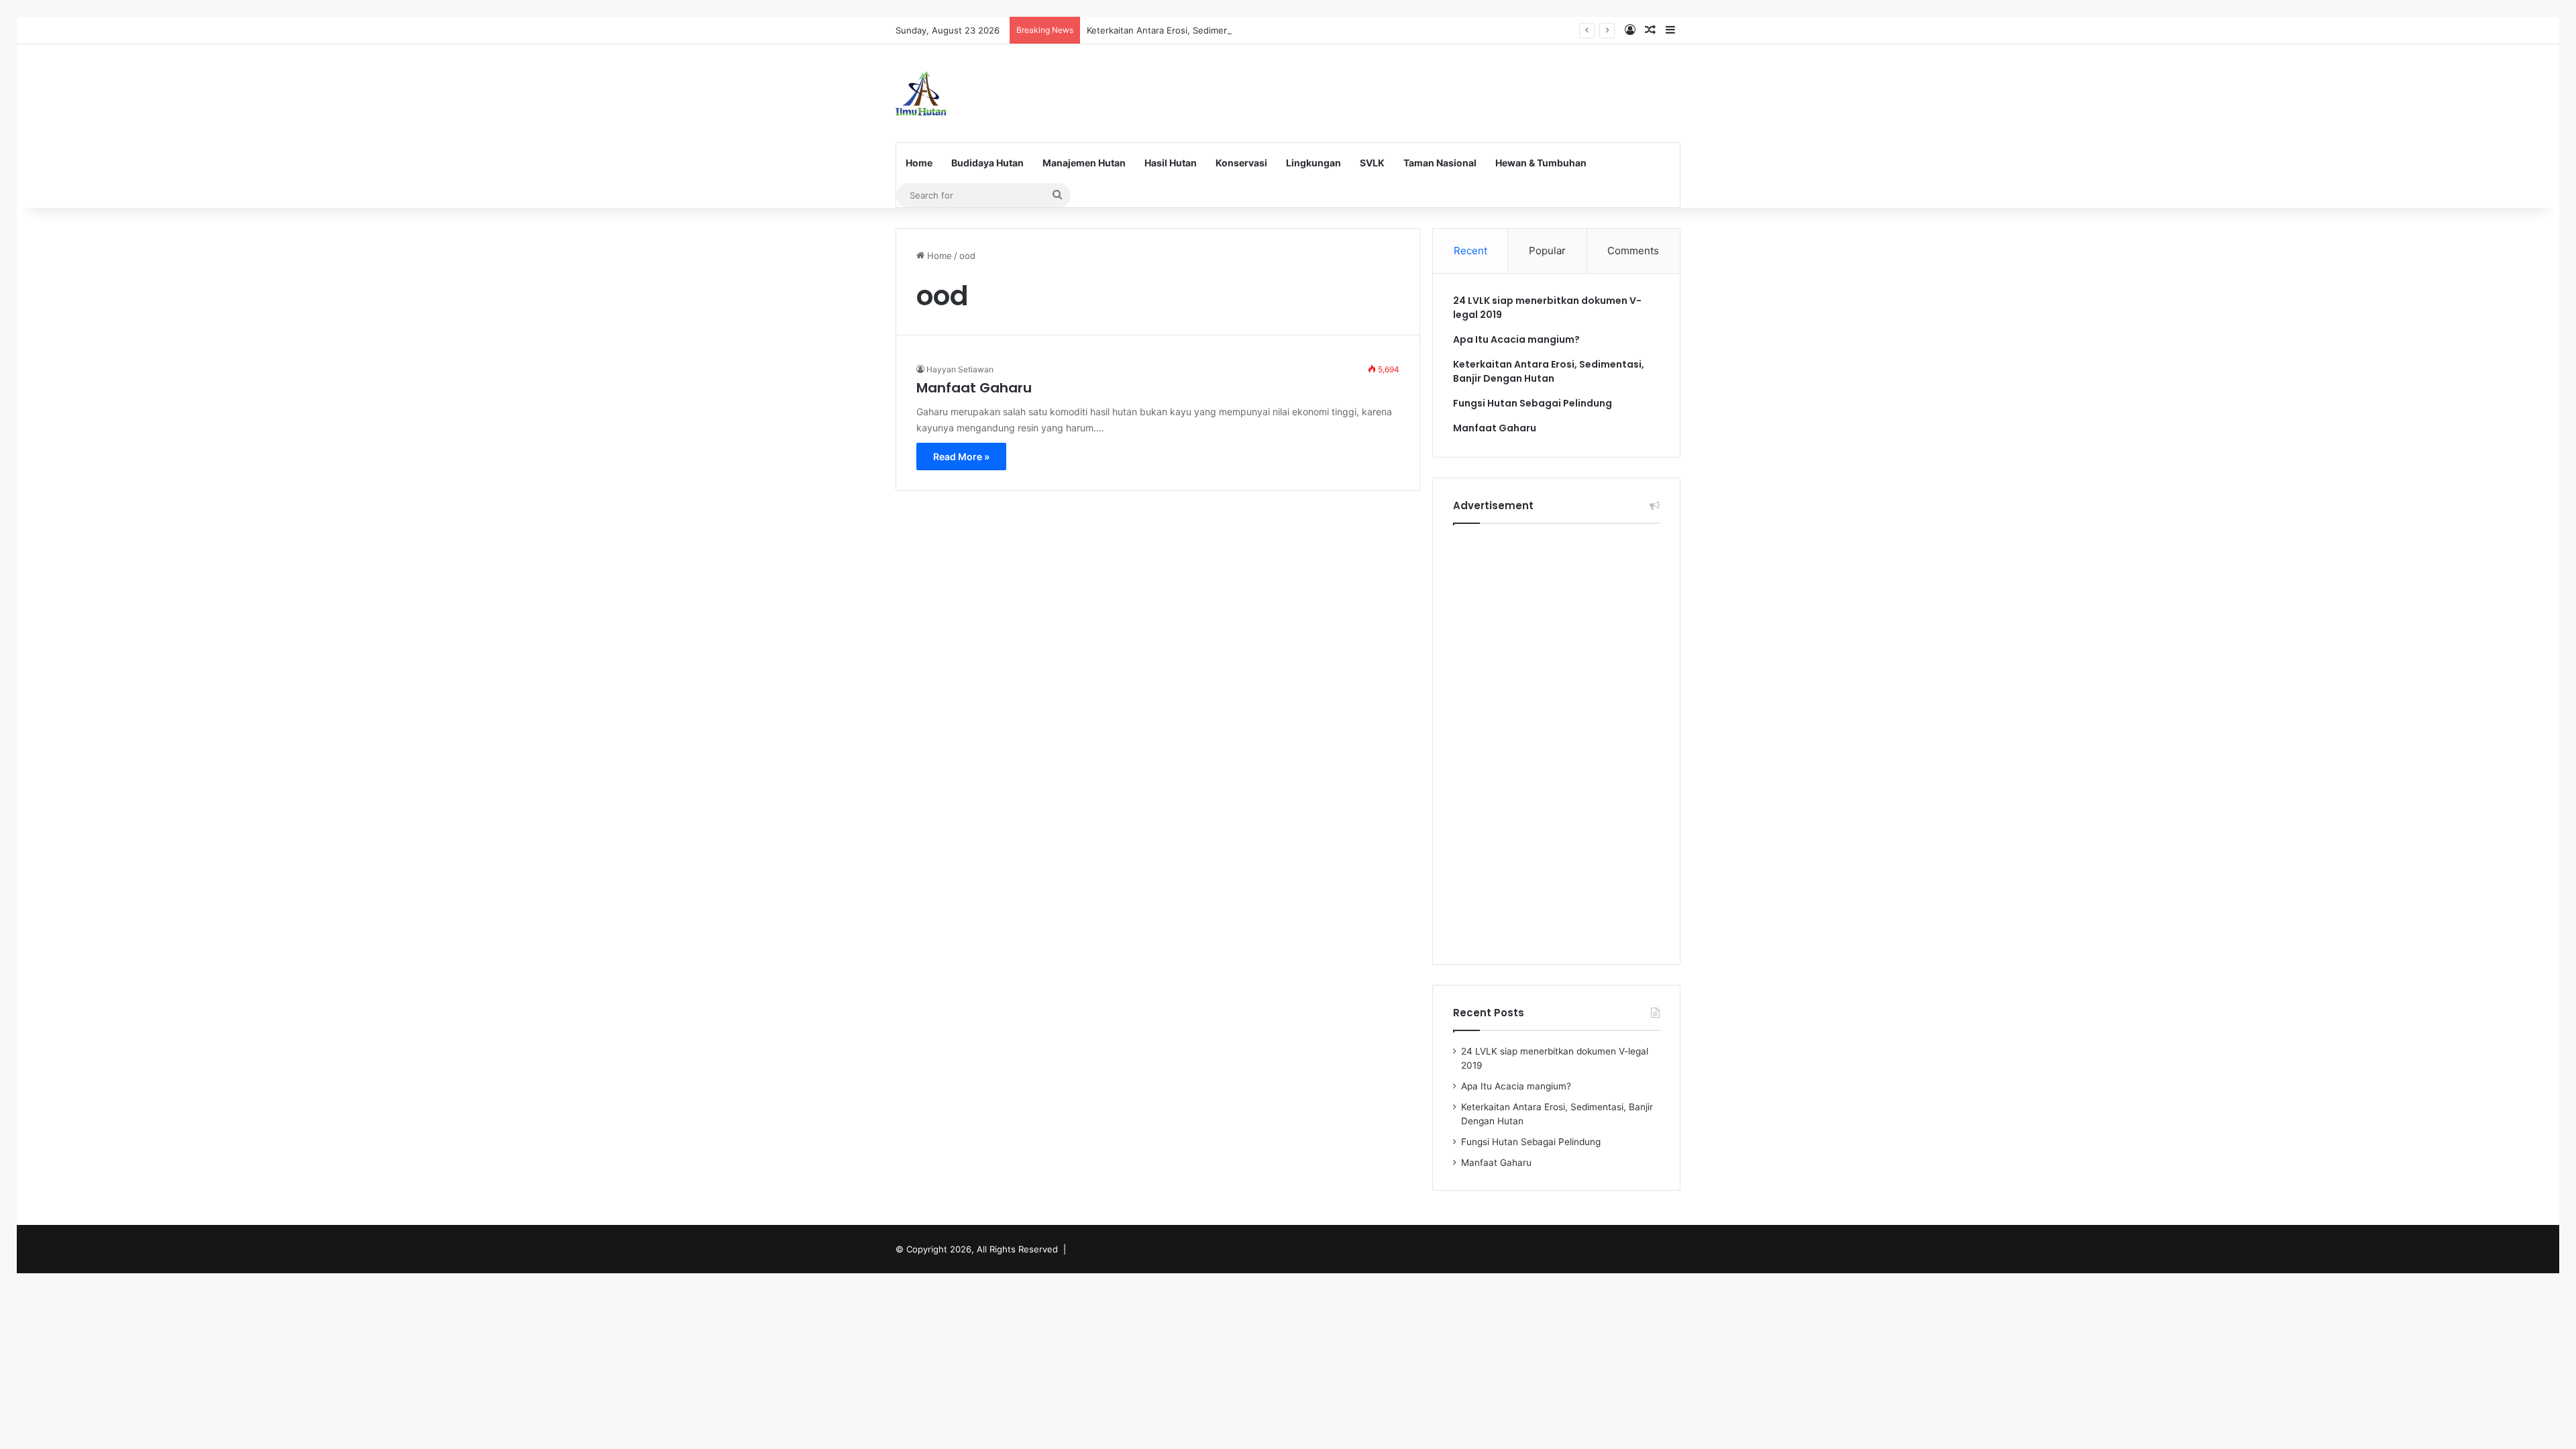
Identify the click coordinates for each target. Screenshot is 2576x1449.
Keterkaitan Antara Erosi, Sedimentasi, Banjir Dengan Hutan (1211, 30)
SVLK (1372, 163)
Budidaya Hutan (987, 163)
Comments (1633, 251)
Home (919, 163)
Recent (1470, 251)
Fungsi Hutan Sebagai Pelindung (1533, 403)
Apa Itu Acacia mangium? (1516, 339)
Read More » (961, 457)
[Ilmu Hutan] (921, 93)
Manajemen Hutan (1084, 163)
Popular (1547, 251)
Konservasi (1241, 163)
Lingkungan (1313, 163)
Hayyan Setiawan (960, 369)
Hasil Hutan (1171, 163)
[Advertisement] (1422, 88)
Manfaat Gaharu (974, 388)
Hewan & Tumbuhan (1541, 163)
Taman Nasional (1440, 163)
